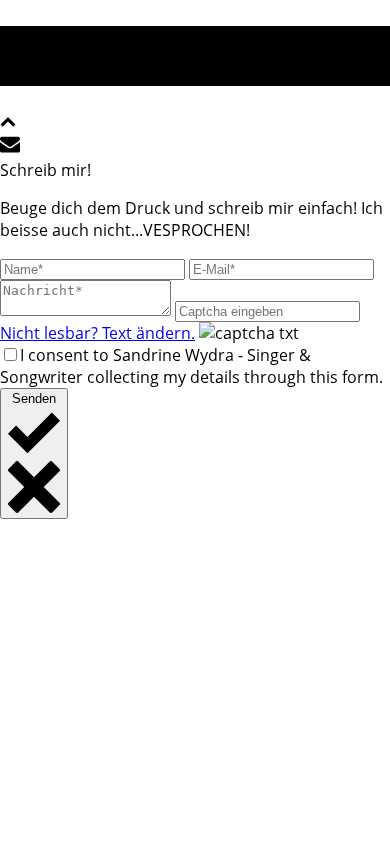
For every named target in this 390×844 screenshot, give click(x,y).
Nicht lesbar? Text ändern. (97, 333)
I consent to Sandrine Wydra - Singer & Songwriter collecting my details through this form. (191, 366)
